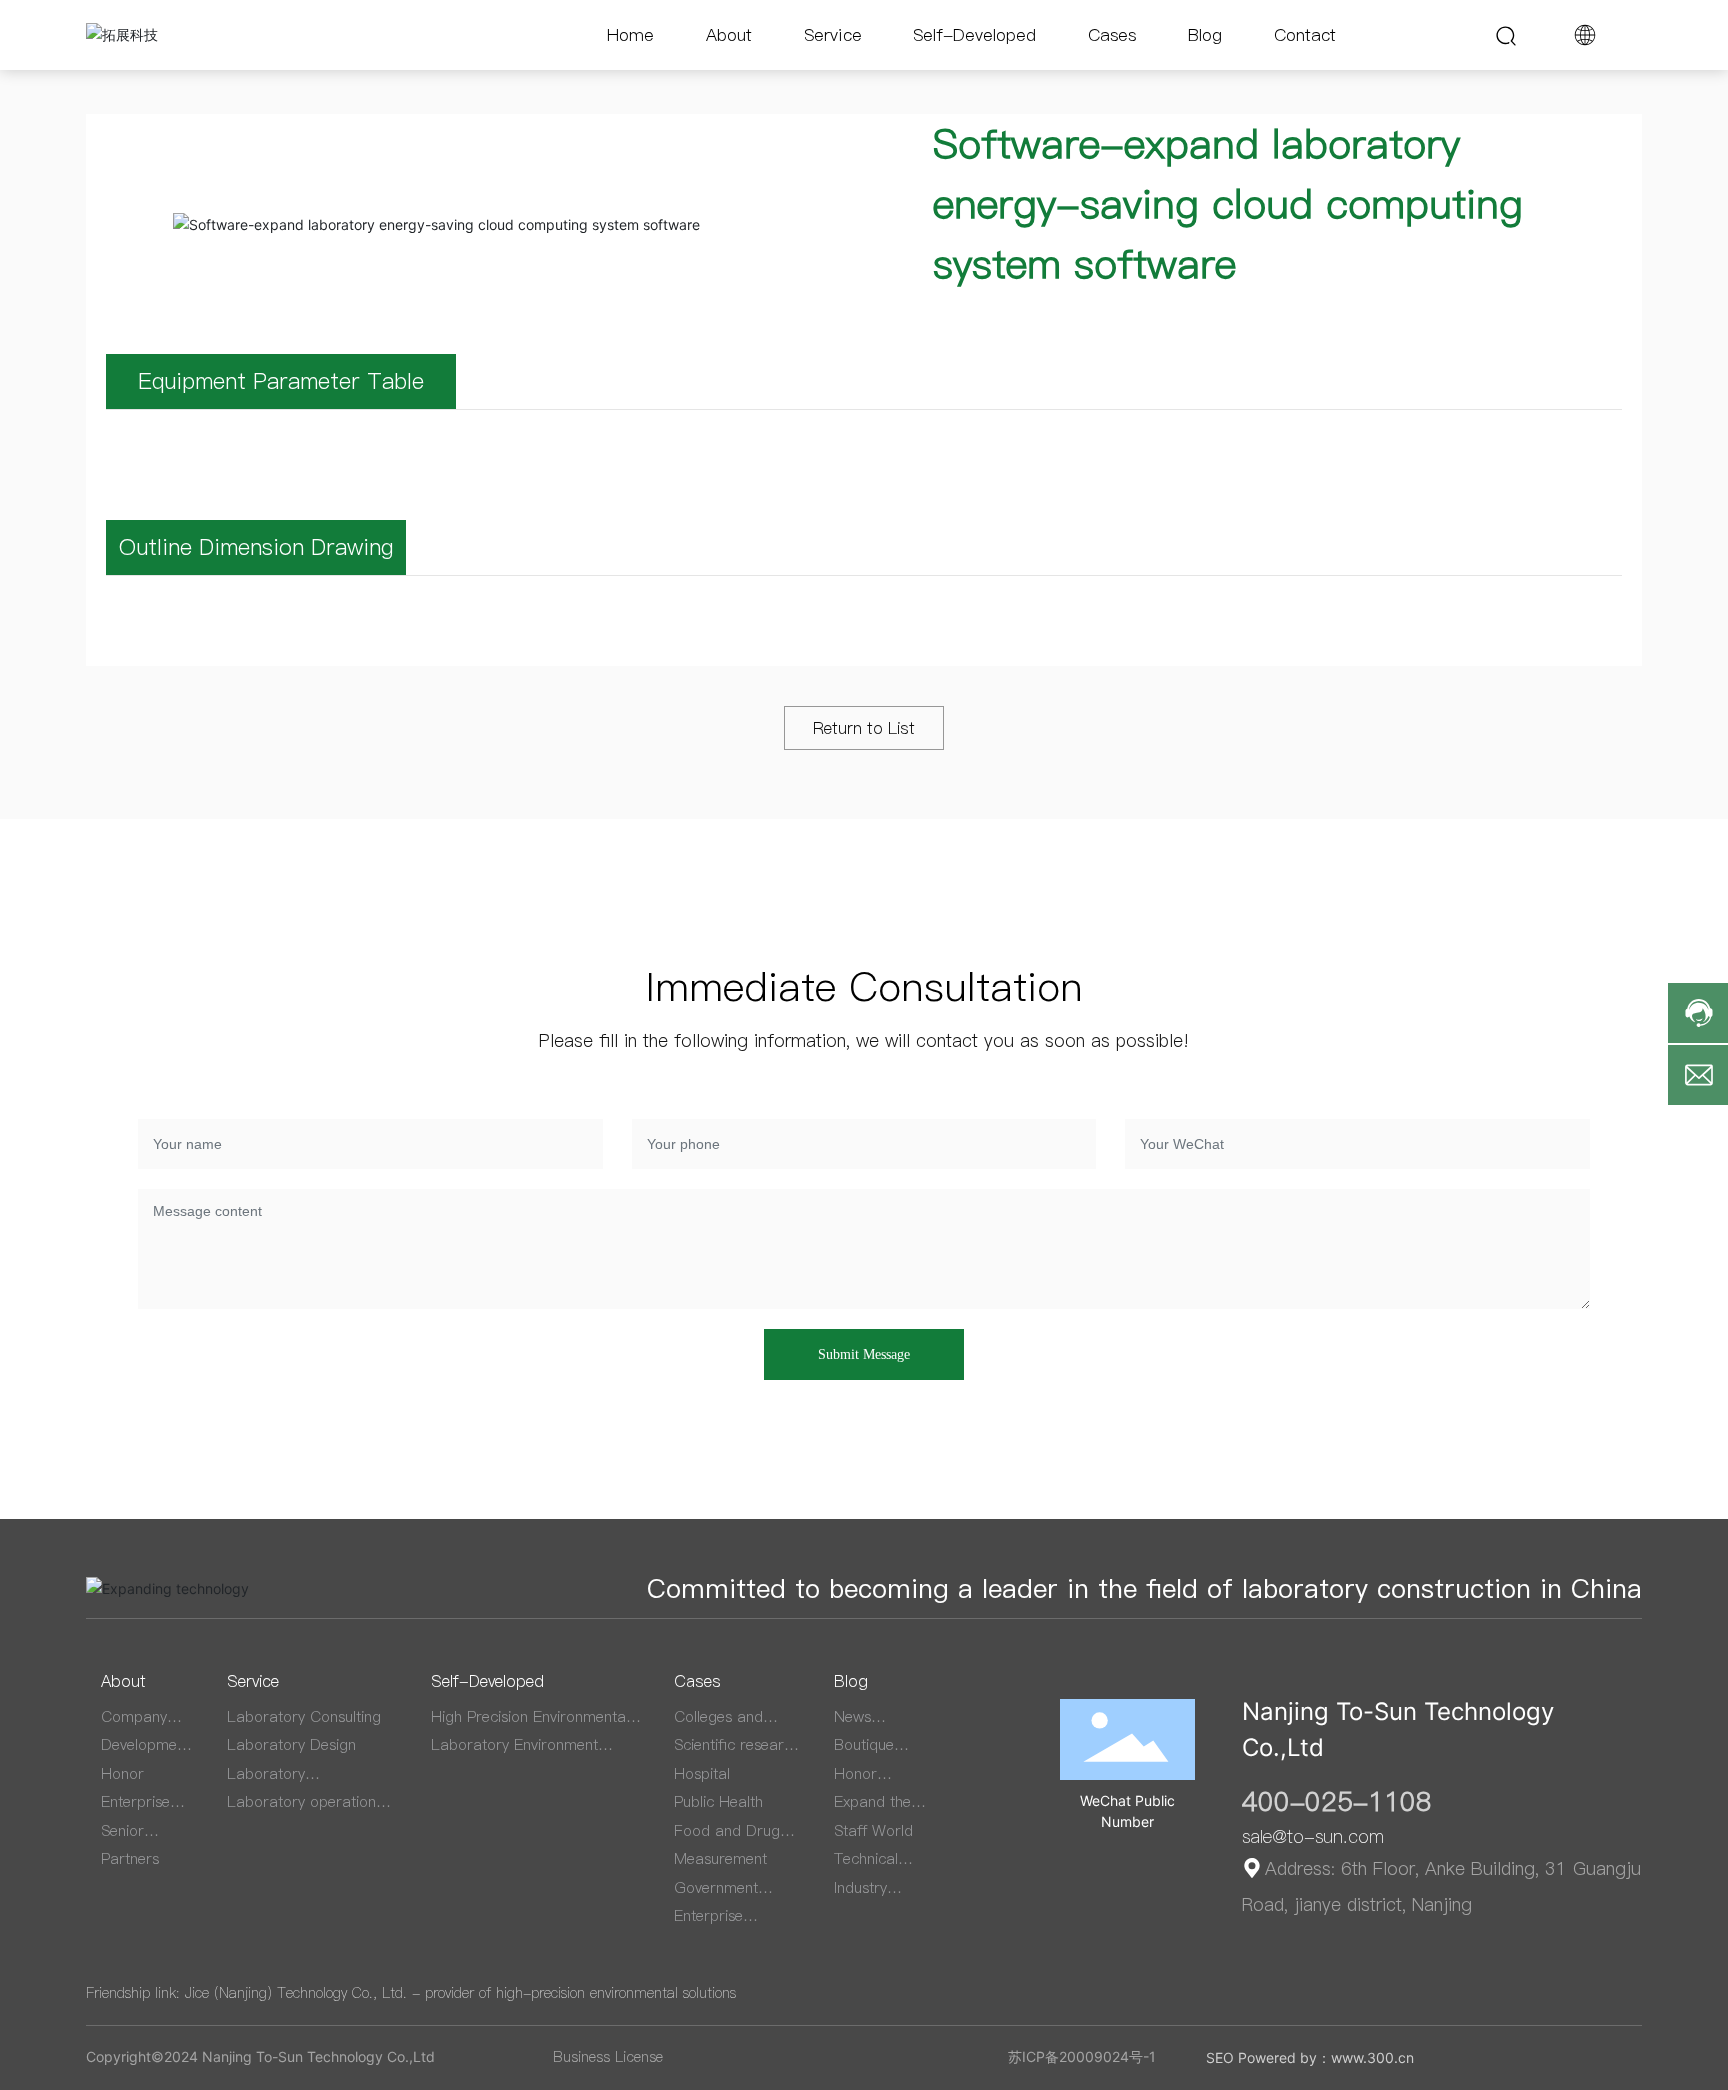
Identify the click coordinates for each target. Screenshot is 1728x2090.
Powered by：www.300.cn (1326, 2057)
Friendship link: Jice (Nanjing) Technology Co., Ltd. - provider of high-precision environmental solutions (411, 1993)
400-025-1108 (1337, 1801)
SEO (1220, 2057)
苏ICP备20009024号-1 (1082, 2056)
